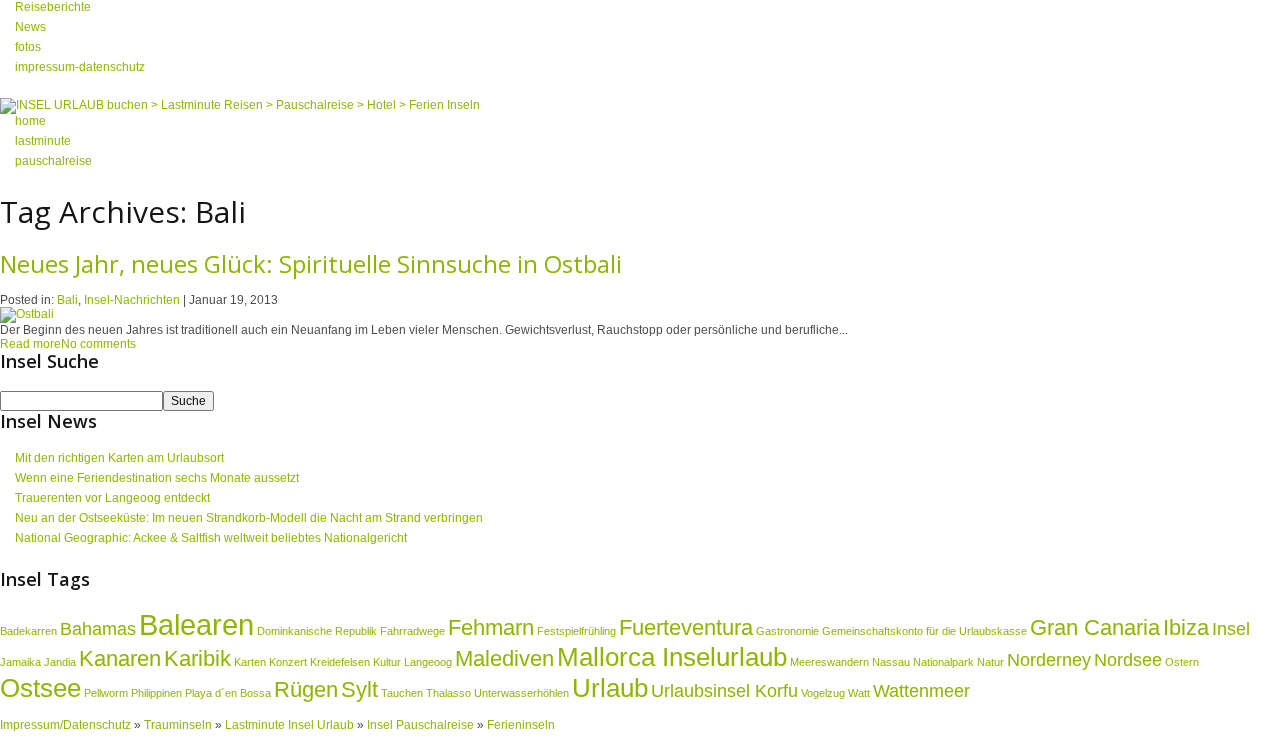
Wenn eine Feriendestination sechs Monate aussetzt (157, 478)
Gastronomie (787, 631)
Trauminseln (179, 725)
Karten (250, 662)
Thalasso (448, 693)
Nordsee (1128, 660)
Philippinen (156, 693)
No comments (98, 344)
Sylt (359, 689)
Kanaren (120, 658)
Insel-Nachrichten (132, 300)
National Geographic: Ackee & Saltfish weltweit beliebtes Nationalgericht (211, 538)
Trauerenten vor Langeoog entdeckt (112, 498)
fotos (28, 47)
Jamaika (20, 662)
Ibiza (1186, 627)
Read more (30, 344)
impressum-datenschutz (80, 67)
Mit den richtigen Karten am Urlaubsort (119, 458)
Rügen (306, 689)
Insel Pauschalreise (420, 725)
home (30, 121)
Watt (859, 693)
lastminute (43, 141)
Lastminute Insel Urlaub (289, 725)
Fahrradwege (412, 631)
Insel (1231, 629)
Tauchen (402, 693)
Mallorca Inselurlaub (672, 657)
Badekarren (28, 631)
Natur (990, 662)
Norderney (1049, 660)
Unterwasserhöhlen (521, 693)
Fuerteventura (686, 627)
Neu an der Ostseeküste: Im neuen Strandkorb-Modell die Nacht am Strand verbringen (249, 518)
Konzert (288, 662)
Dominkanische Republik (317, 631)
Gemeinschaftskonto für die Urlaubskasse (924, 631)
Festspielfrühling (576, 631)
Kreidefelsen (340, 662)
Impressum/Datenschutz (65, 725)
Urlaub (610, 688)
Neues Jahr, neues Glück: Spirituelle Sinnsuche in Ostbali (311, 263)
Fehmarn (491, 627)
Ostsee (40, 688)
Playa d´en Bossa (228, 693)
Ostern (1182, 662)
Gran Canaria (1095, 627)
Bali (67, 300)
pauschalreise (53, 161)
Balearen (196, 624)
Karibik (197, 658)
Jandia (60, 662)
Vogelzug (823, 693)
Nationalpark (943, 662)
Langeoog (428, 662)
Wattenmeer (921, 691)
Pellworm (106, 693)
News (30, 27)
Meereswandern (829, 662)
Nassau (891, 662)
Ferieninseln (521, 725)
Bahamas (98, 629)
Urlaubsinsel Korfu (724, 691)
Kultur (387, 662)
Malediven (504, 658)
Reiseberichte (53, 7)
